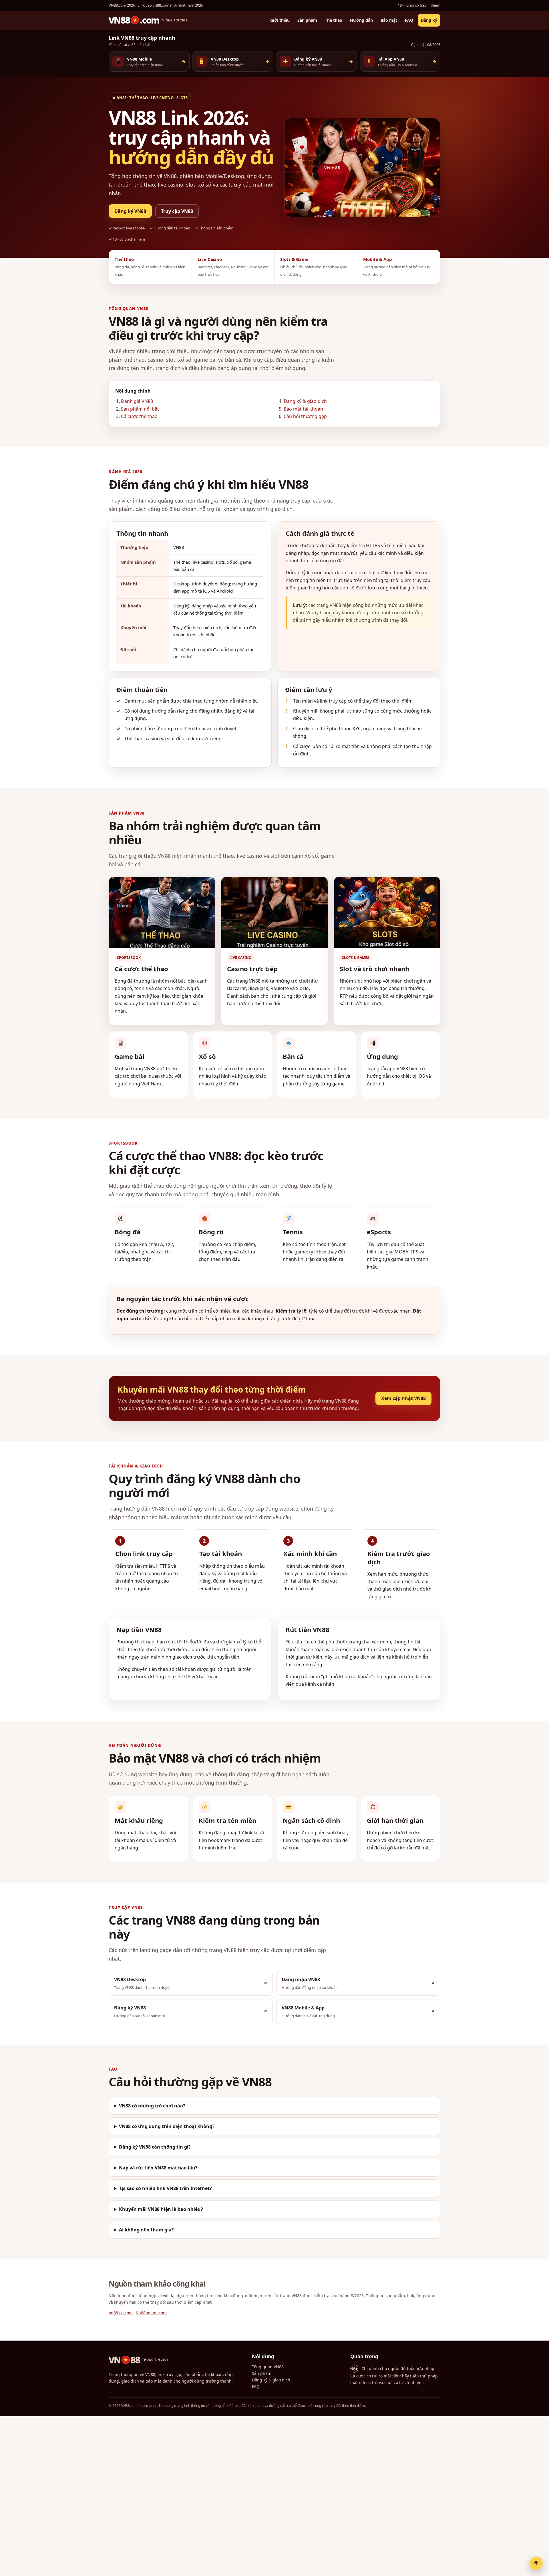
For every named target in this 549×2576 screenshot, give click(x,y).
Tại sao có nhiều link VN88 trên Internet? (165, 2188)
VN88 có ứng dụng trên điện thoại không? (167, 2126)
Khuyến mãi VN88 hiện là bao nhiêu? (161, 2209)
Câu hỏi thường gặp (305, 416)
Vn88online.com (151, 2313)
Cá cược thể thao (139, 416)
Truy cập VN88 (177, 211)
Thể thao (334, 20)
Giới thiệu (280, 20)
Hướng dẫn (361, 20)
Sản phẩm (307, 20)
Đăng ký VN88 (130, 211)
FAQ (409, 20)
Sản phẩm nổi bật (140, 409)
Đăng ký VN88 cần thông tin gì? (155, 2147)
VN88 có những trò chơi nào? (152, 2105)
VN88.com (148, 20)
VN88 (139, 2360)
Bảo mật (389, 20)
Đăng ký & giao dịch (305, 401)
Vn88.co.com (121, 2313)
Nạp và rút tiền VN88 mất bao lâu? (158, 2167)
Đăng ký (429, 20)
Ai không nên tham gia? (146, 2230)
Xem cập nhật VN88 (403, 1398)
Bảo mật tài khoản (303, 409)
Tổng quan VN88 (268, 2367)
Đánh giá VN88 (137, 401)
